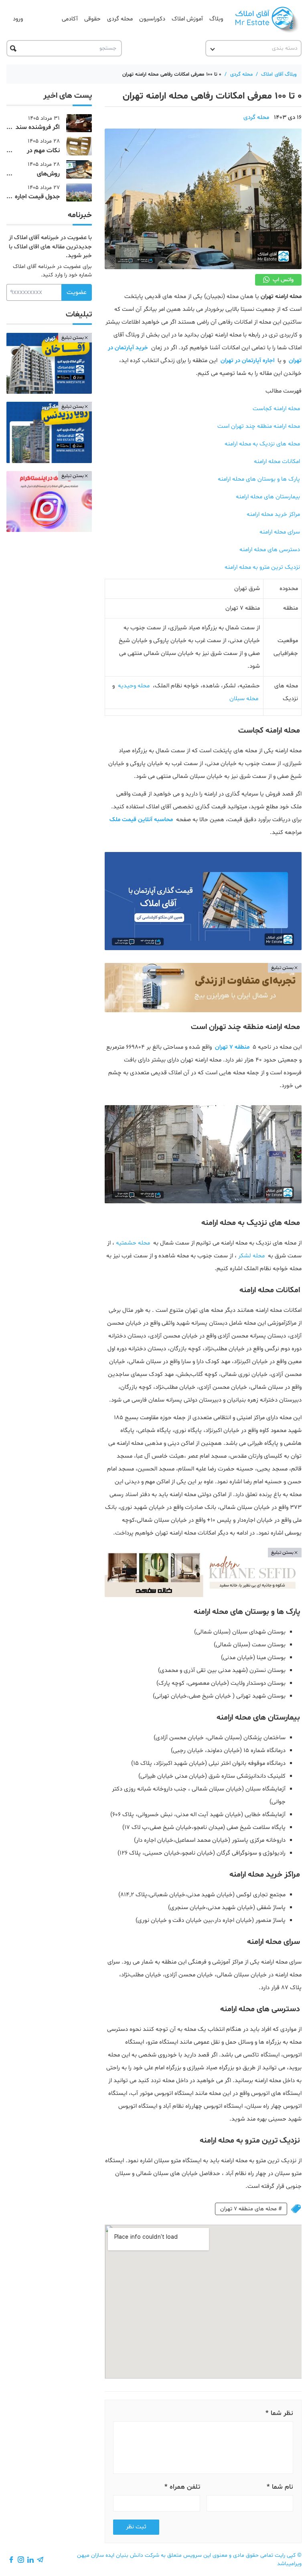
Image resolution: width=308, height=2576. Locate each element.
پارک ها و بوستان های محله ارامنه (259, 479)
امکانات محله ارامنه (277, 462)
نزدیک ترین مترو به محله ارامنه (262, 567)
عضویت (77, 292)
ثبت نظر (136, 2527)
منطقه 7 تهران (232, 1047)
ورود (18, 19)
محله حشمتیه (133, 1243)
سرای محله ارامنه (280, 532)
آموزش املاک (187, 19)
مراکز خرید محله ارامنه (273, 515)
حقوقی (92, 19)
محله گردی (120, 19)
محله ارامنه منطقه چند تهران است (259, 426)
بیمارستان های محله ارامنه (268, 497)
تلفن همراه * (182, 2487)
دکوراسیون (152, 19)
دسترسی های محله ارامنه (270, 550)
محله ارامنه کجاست (276, 409)
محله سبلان (244, 699)
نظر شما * (279, 2413)
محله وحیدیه (134, 686)
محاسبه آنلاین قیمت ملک (141, 820)
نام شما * (280, 2487)
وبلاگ (216, 19)
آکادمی (70, 19)
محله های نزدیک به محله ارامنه (262, 444)
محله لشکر (251, 1256)
